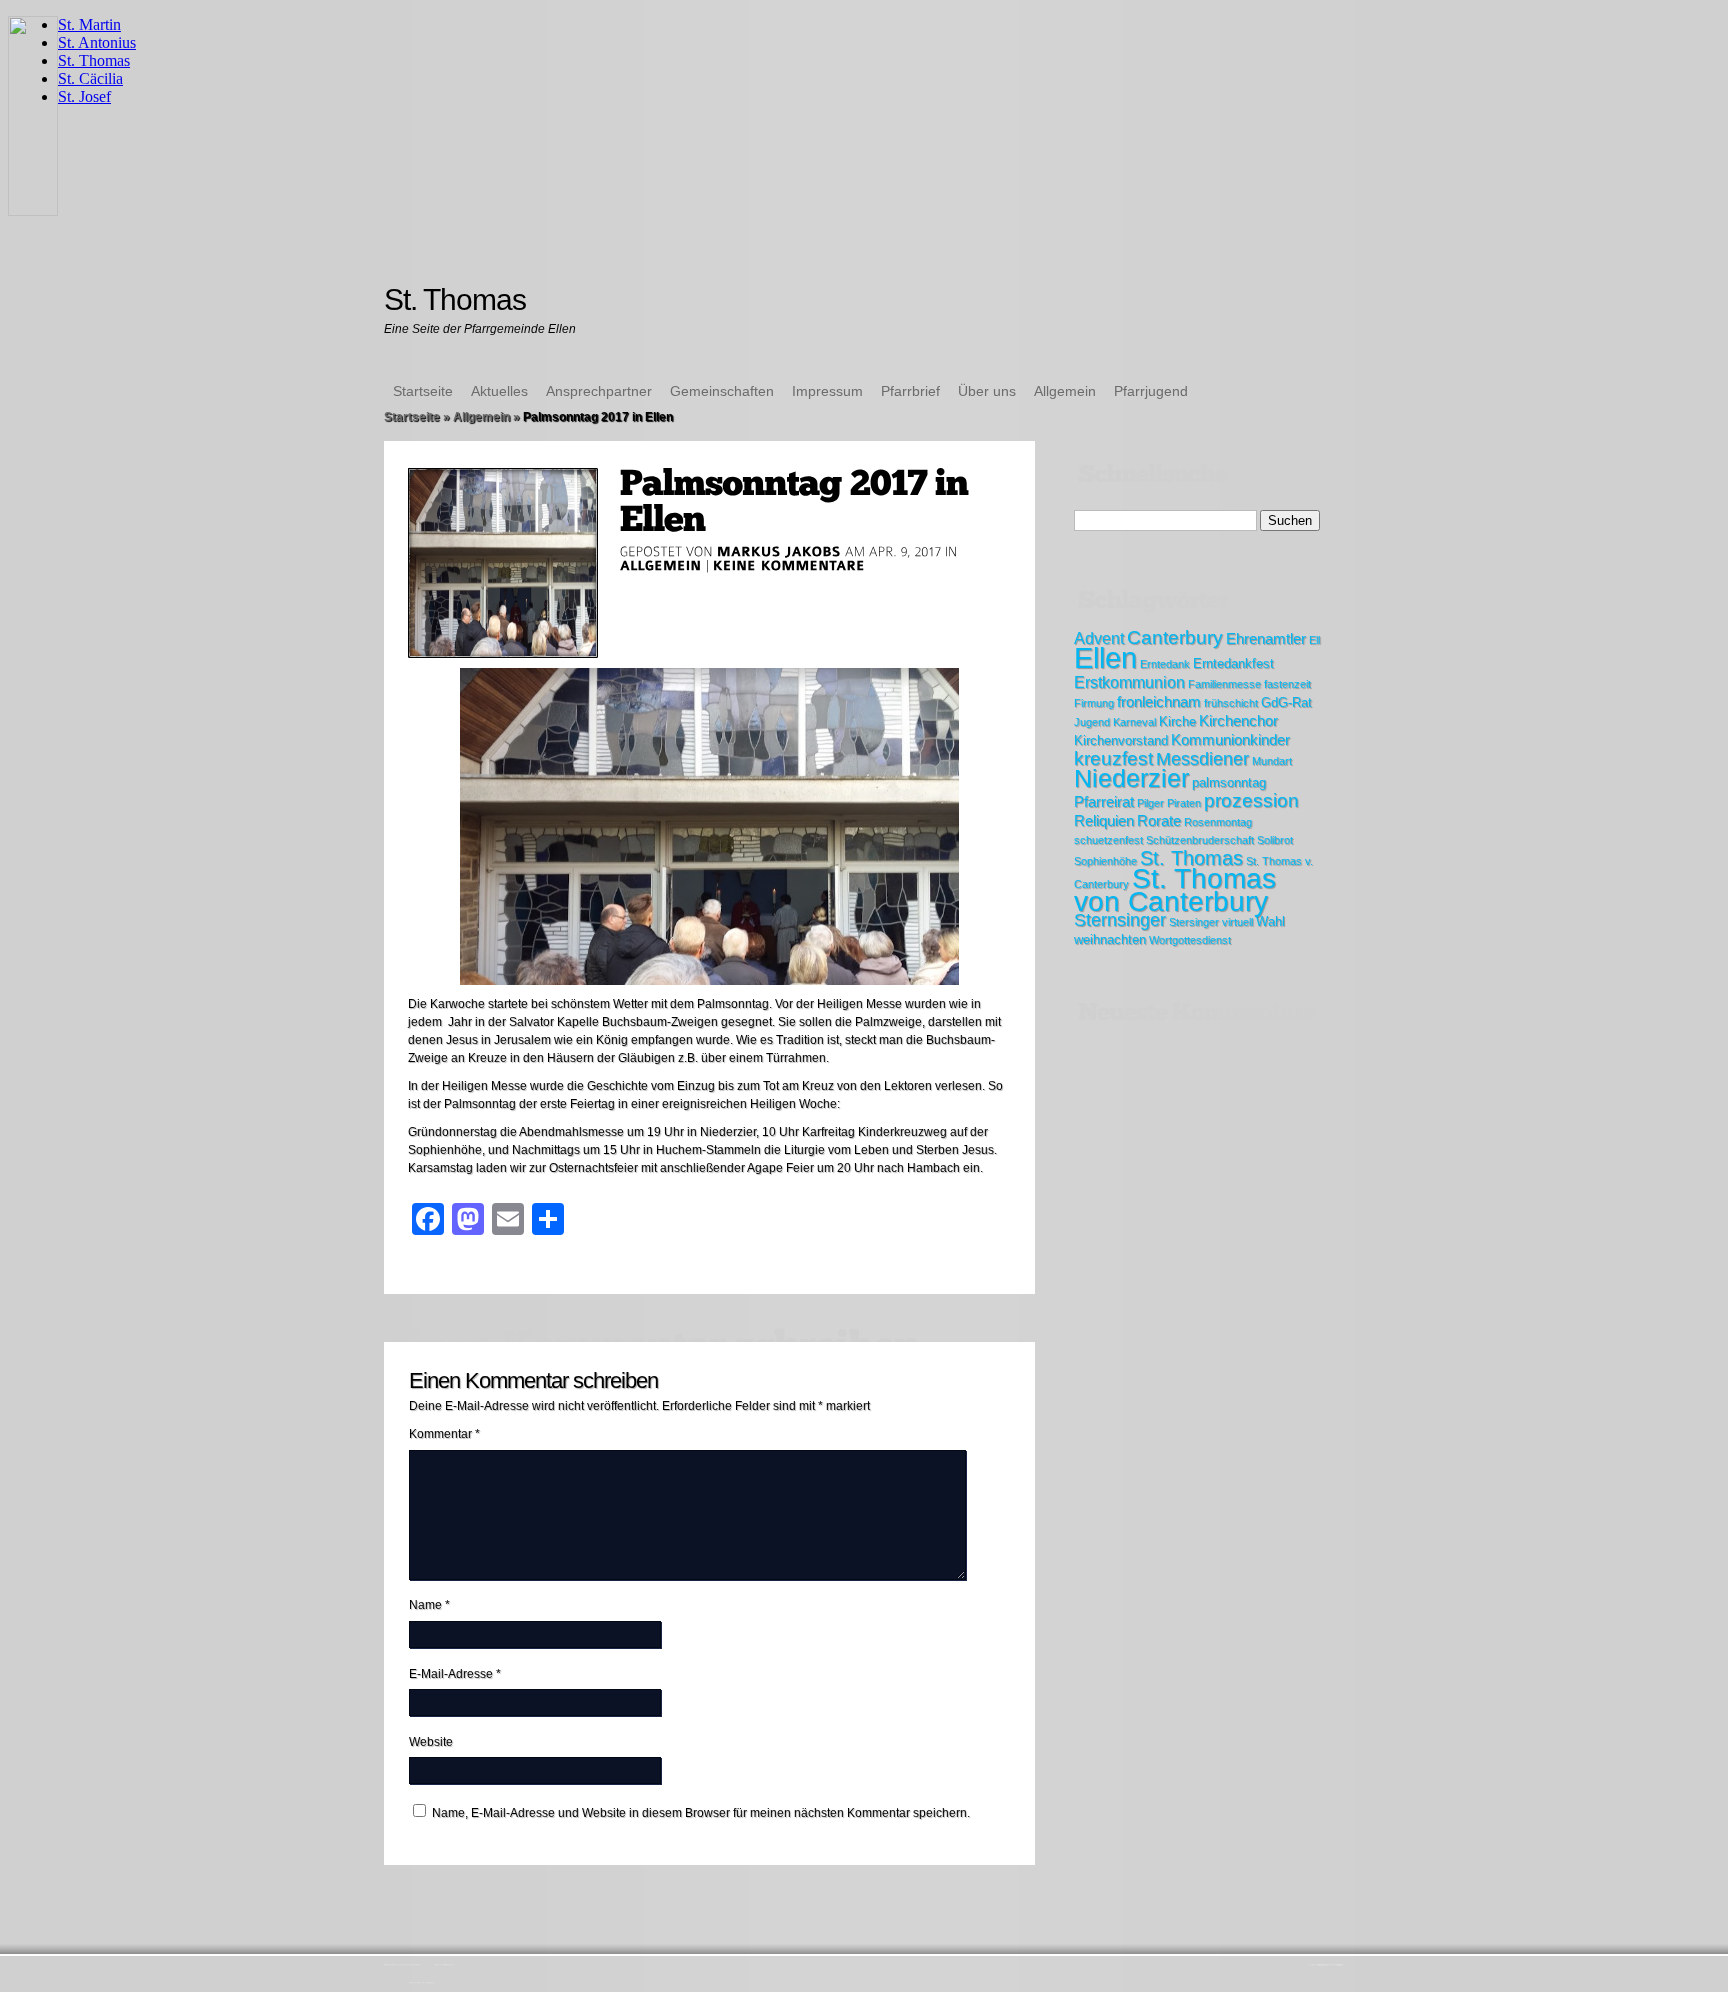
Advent (1099, 638)
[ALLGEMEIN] (661, 565)
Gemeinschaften (722, 391)
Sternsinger (1120, 920)
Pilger (1150, 803)
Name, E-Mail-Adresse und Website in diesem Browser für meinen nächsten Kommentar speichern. (701, 1813)
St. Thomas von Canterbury (1175, 890)
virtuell (1237, 922)
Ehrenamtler (1266, 638)
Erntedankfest (1233, 663)
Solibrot (1275, 840)
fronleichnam (1159, 701)
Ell (1314, 640)
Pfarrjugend (1151, 391)
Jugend (1092, 722)
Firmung (1094, 703)
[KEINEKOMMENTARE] (789, 565)
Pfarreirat (1104, 801)
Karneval (1134, 722)
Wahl (1270, 921)
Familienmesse (1224, 684)
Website (431, 1742)
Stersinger (1194, 922)
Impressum (827, 391)
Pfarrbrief (910, 391)
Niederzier (1131, 778)
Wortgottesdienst (1190, 940)
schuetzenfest (1108, 840)
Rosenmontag (1218, 822)
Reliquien (1104, 820)
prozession (1251, 800)
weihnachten (1110, 939)
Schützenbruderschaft (1200, 840)
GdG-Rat (1286, 702)
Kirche (1177, 721)
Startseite (423, 391)
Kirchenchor (1238, 720)
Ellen (1105, 657)
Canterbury (1175, 637)
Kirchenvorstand (1121, 740)
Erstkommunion (1129, 682)
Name (429, 1605)
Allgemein (1065, 391)
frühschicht (1231, 703)
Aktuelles (499, 391)
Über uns (987, 391)
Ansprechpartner (599, 391)
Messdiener (1202, 759)
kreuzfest (1113, 758)
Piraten (1184, 803)
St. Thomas (1191, 858)
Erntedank (1165, 664)
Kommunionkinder (1230, 739)
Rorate (1159, 820)
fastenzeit (1287, 684)
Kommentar (444, 1434)
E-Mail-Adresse (455, 1674)
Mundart (1272, 761)
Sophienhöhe (1105, 861)
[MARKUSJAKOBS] (779, 551)
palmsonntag (1229, 782)
